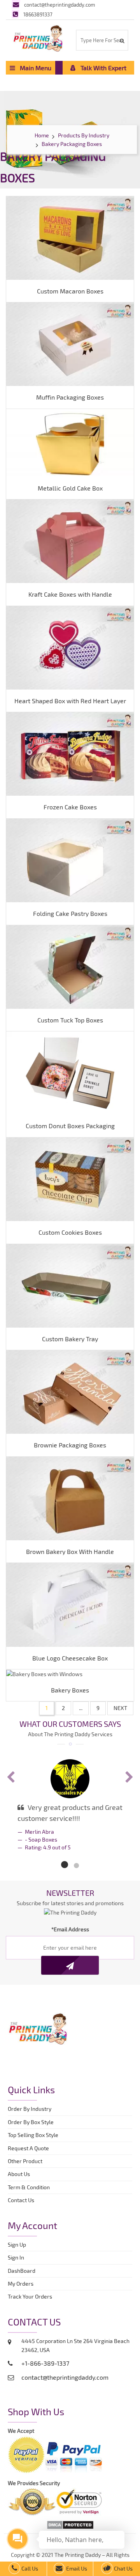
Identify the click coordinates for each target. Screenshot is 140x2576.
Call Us (29, 2568)
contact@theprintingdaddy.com (59, 5)
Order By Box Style (31, 2122)
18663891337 (38, 14)
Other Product (25, 2161)
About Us (19, 2174)
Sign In (16, 2257)
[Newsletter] (70, 1965)
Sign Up (17, 2244)
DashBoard (23, 2271)
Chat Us (123, 2568)
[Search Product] (122, 41)
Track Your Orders (31, 2296)
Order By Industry (30, 2109)
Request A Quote (28, 2148)
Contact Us (21, 2200)
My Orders (22, 2284)
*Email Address (70, 1929)
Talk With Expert (101, 68)
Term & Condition (29, 2187)
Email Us (76, 2568)
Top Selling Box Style (33, 2135)
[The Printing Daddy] (38, 37)
